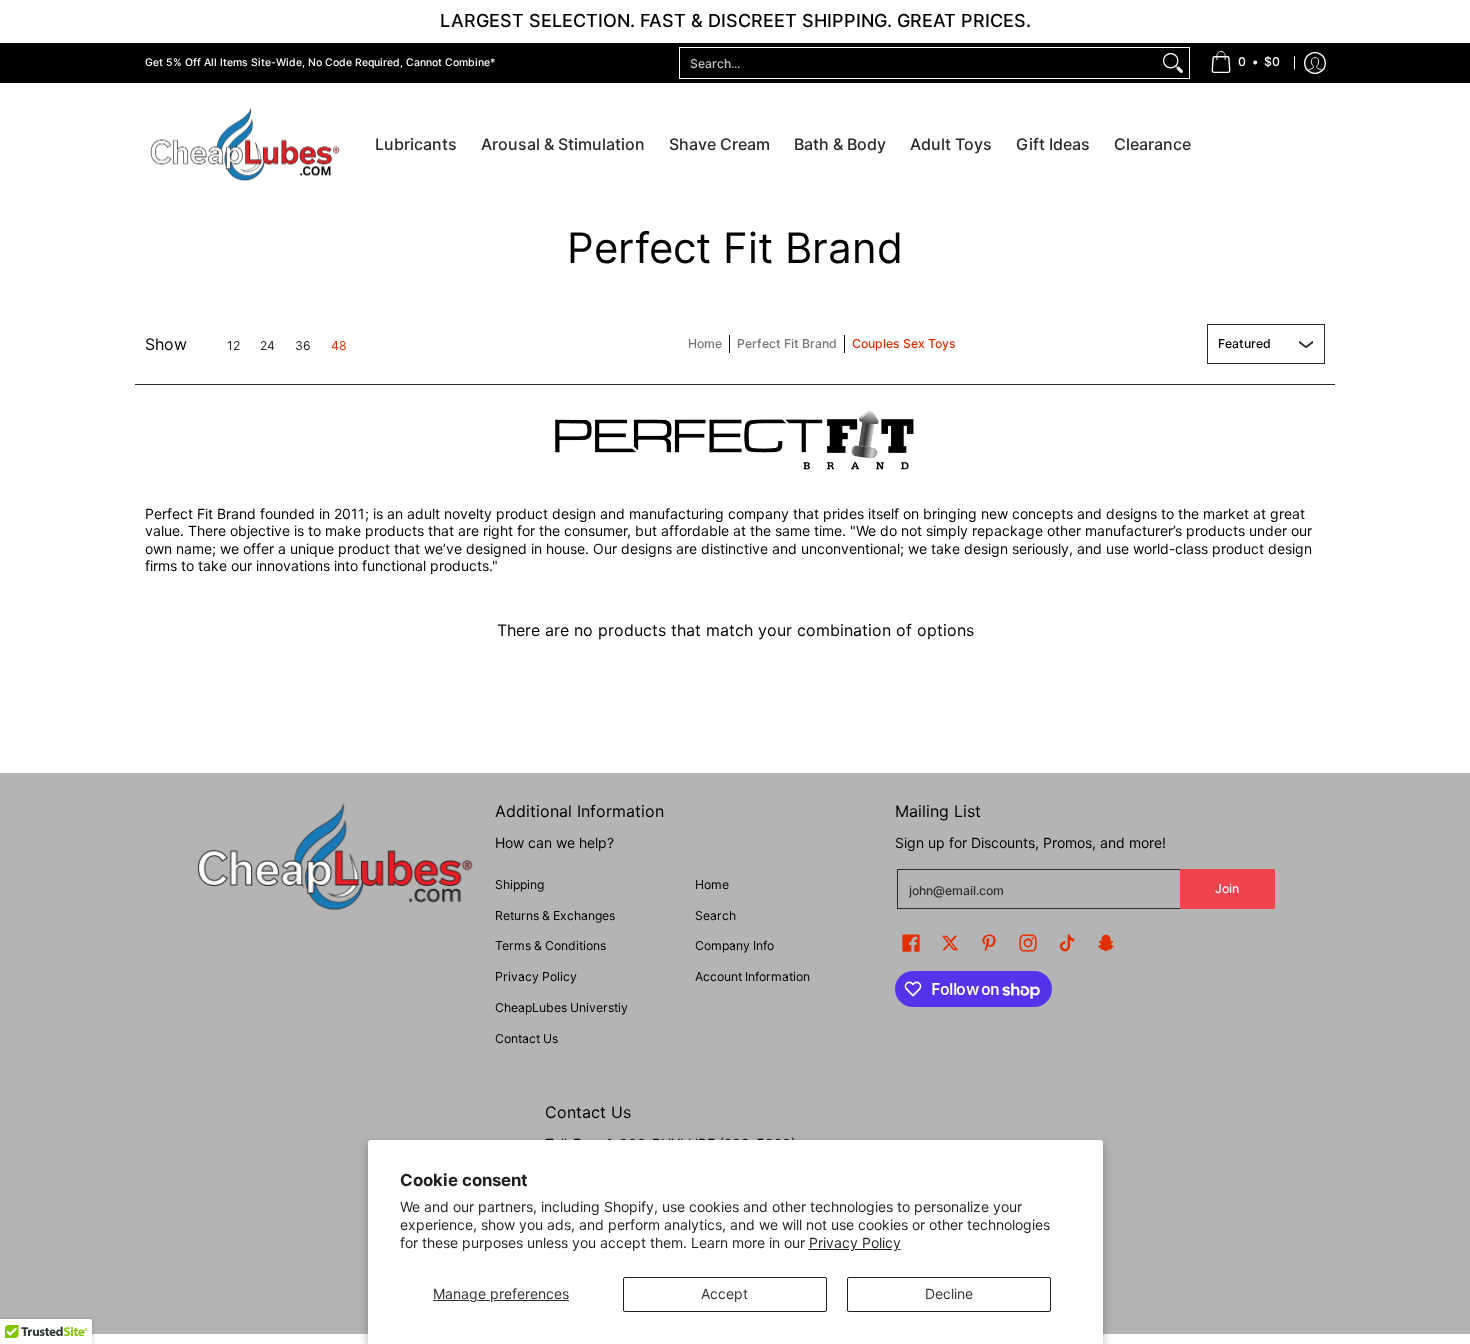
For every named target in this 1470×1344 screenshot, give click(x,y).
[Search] (1173, 63)
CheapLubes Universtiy (561, 1007)
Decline (949, 1293)
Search (715, 915)
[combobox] (918, 63)
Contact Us (526, 1038)
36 (303, 346)
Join (1227, 888)
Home (705, 343)
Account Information (752, 976)
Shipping (519, 884)
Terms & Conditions (550, 945)
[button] (911, 942)
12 (233, 346)
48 (339, 346)
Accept (724, 1293)
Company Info (734, 945)
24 (267, 346)
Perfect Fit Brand (787, 343)
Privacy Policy (855, 1242)
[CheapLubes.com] (245, 145)
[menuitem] (1245, 63)
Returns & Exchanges (555, 915)
